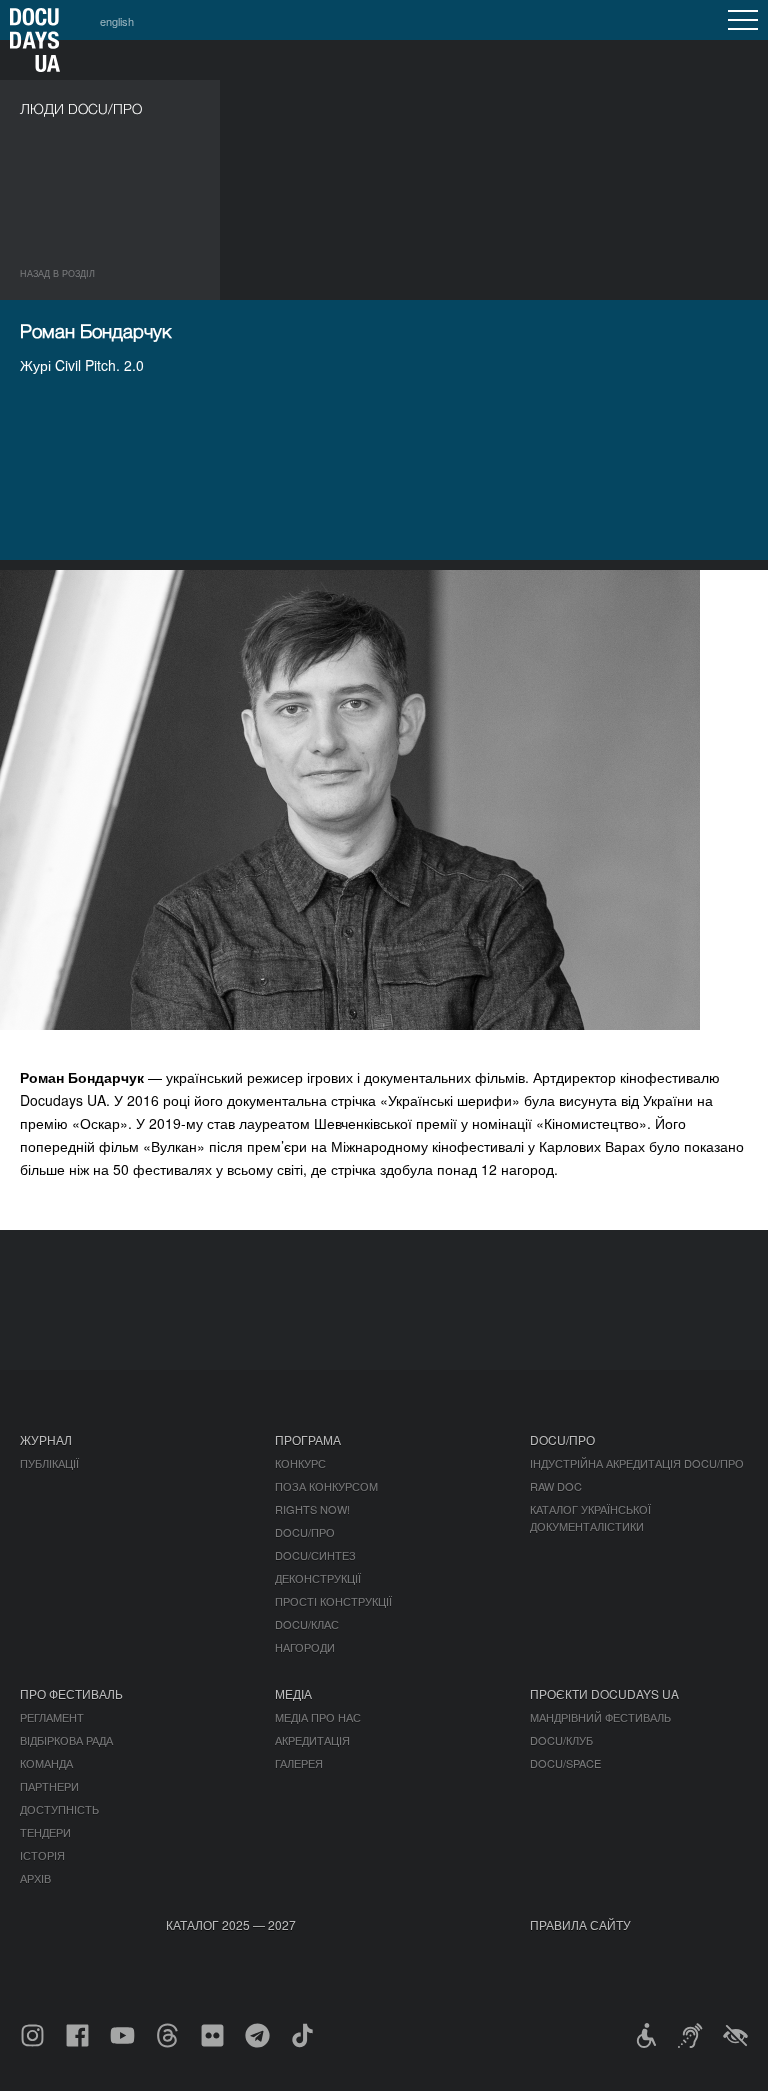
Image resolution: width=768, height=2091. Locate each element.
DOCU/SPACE (565, 1763)
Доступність (59, 1809)
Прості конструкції (333, 1601)
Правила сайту (580, 1924)
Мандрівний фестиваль (600, 1717)
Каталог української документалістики (590, 1517)
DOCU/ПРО (305, 1532)
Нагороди (305, 1647)
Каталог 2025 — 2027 (231, 1924)
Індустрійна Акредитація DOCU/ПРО (637, 1463)
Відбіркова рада (66, 1740)
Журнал (46, 1439)
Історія (42, 1855)
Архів (35, 1878)
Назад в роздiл (57, 273)
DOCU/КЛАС (307, 1624)
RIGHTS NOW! (312, 1509)
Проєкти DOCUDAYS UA (604, 1693)
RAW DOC (556, 1486)
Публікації (49, 1463)
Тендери (45, 1832)
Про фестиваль (71, 1693)
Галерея (299, 1763)
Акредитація (312, 1740)
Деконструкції (318, 1578)
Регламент (52, 1717)
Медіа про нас (318, 1717)
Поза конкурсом (326, 1486)
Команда (46, 1763)
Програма (308, 1439)
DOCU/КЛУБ (561, 1740)
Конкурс (300, 1463)
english (117, 21)
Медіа (293, 1693)
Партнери (49, 1786)
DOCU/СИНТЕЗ (315, 1555)
